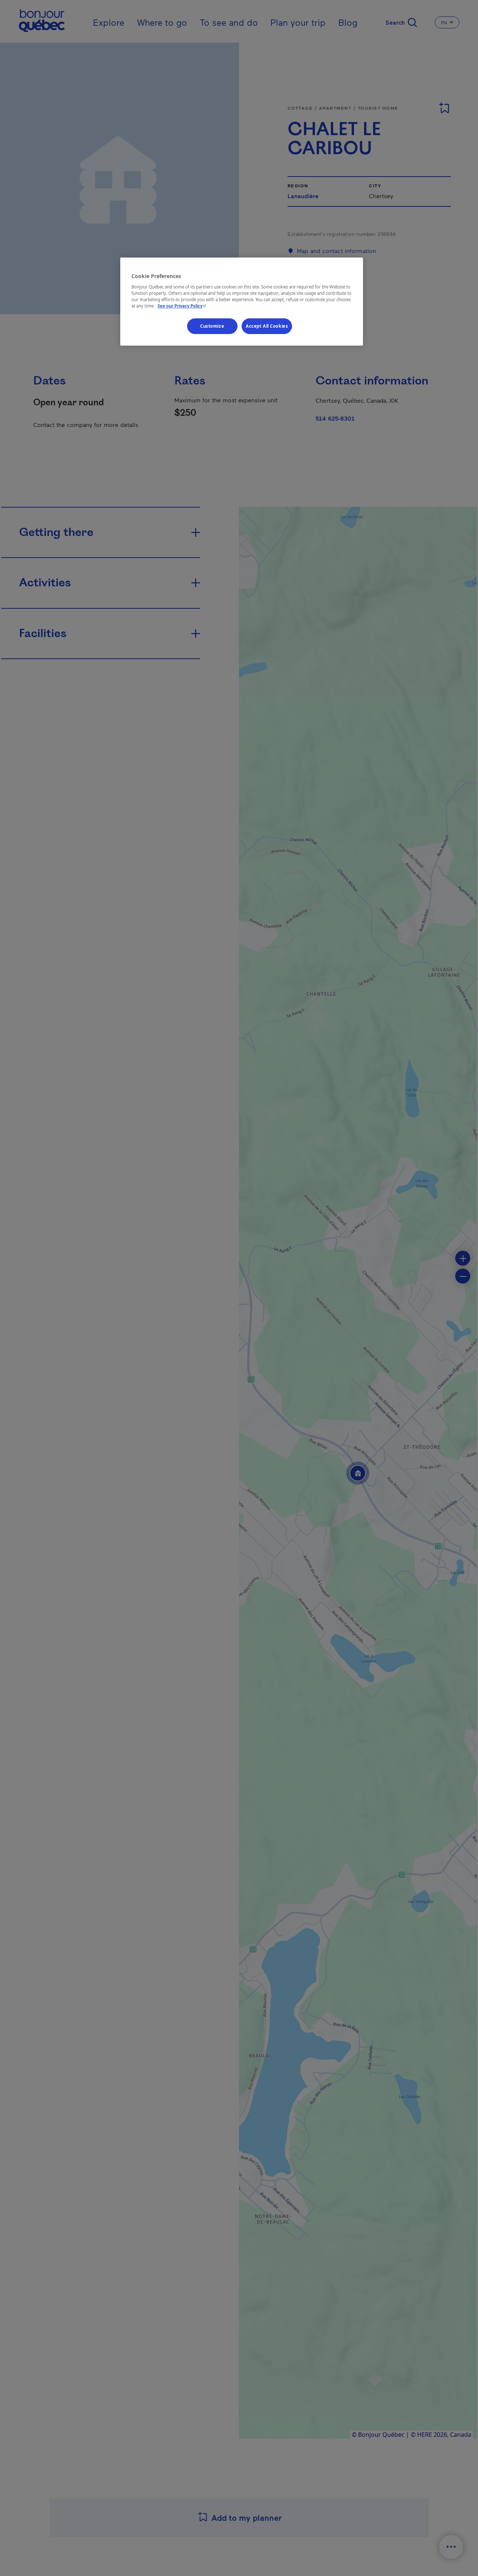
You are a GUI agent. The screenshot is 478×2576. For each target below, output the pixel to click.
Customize (212, 326)
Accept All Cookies (267, 326)
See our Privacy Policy (183, 306)
